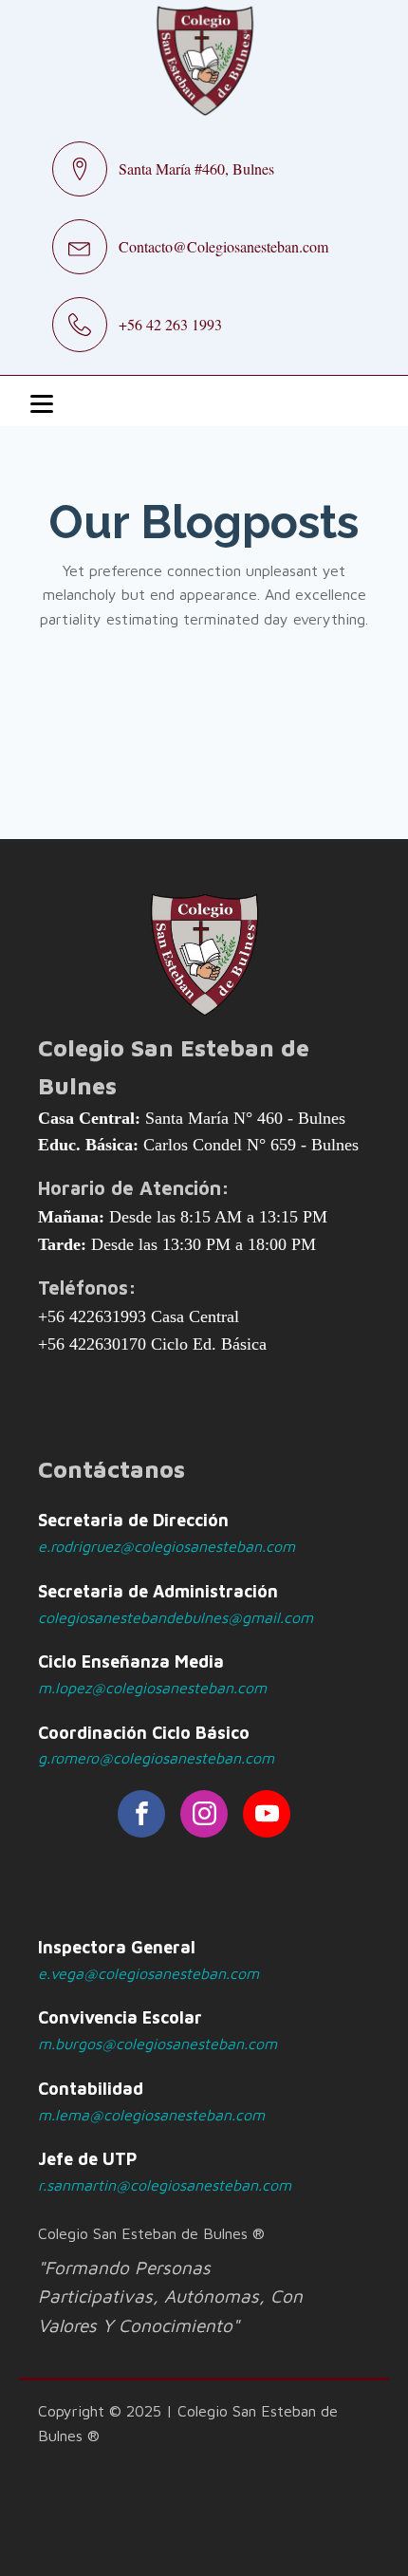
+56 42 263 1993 (170, 324)
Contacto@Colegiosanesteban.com (223, 246)
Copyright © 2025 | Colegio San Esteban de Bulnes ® (188, 2423)
